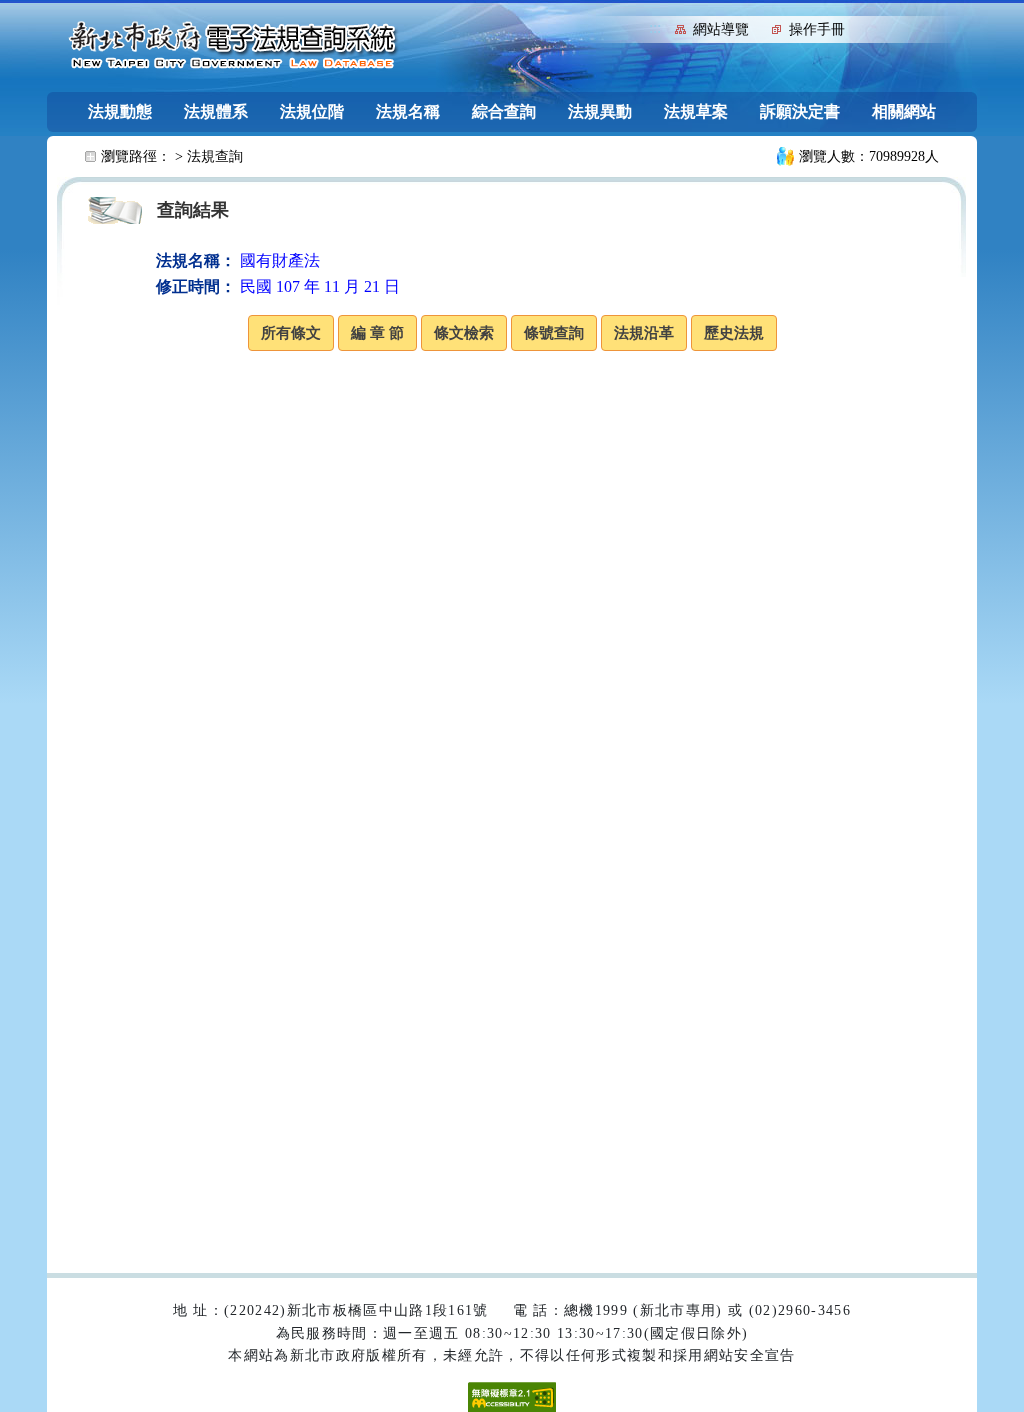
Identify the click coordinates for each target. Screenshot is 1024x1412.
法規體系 (216, 111)
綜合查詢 (504, 111)
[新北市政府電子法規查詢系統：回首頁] (233, 46)
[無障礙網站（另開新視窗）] (512, 1395)
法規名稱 (408, 111)
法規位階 (312, 111)
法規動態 (120, 111)
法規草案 (696, 111)
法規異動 (600, 111)
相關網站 (904, 111)
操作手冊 (817, 29)
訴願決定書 (800, 111)
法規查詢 (215, 156)
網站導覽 (721, 29)
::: (655, 27)
